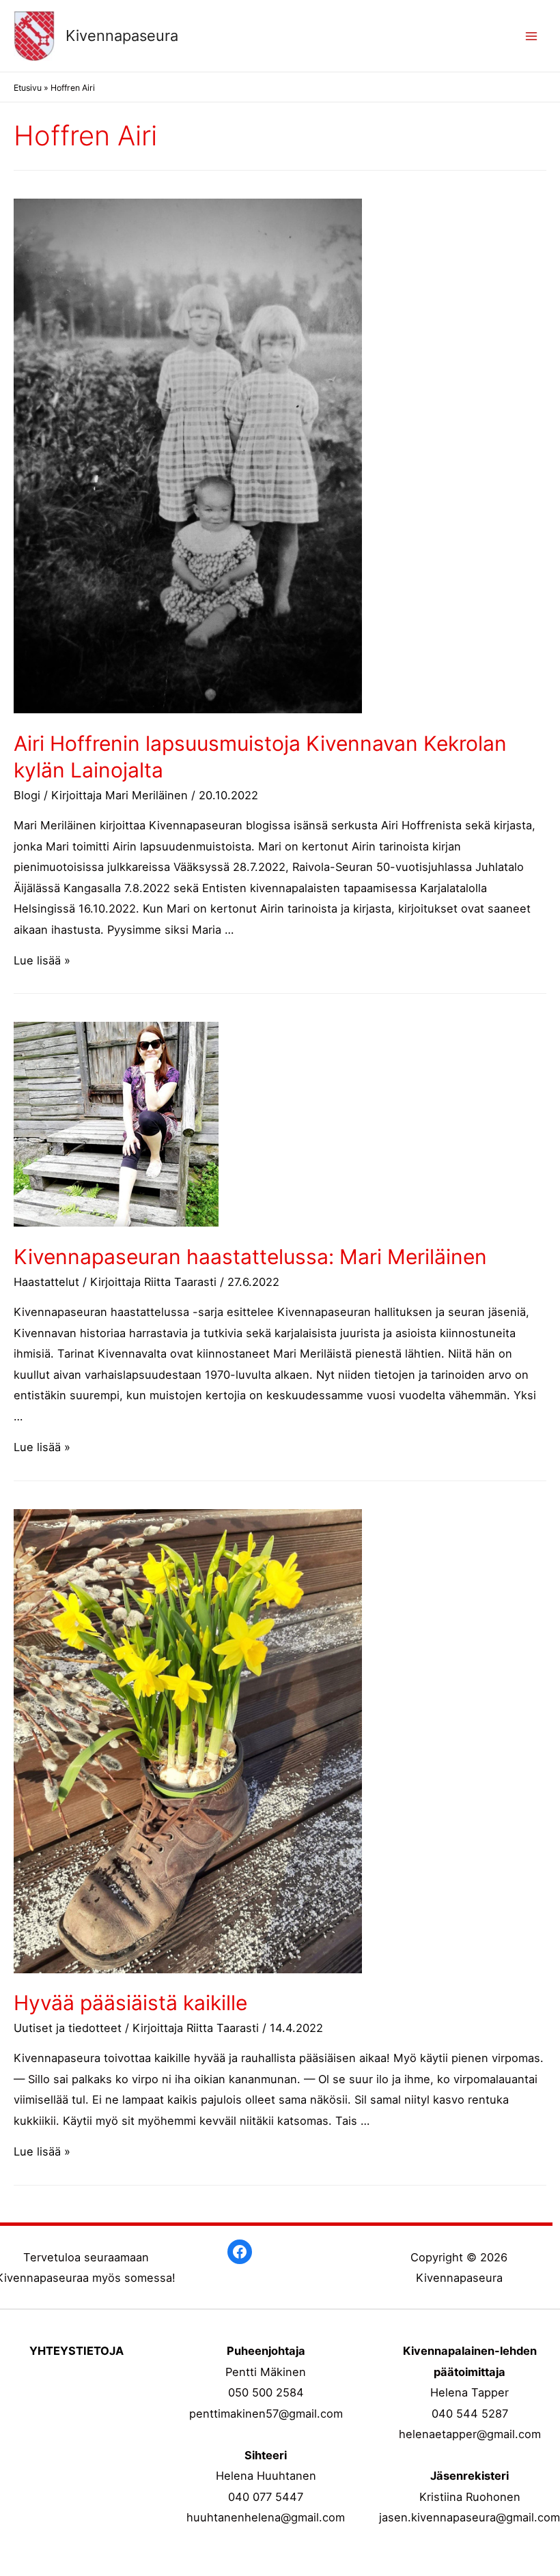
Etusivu (28, 88)
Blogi (27, 795)
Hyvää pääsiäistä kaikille (130, 2003)
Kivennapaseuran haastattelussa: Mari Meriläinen (250, 1257)
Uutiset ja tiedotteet (68, 2028)
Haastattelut (46, 1282)
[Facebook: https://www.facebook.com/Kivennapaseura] (240, 2252)
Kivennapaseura (122, 35)
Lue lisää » (42, 960)
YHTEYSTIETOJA (76, 2351)
